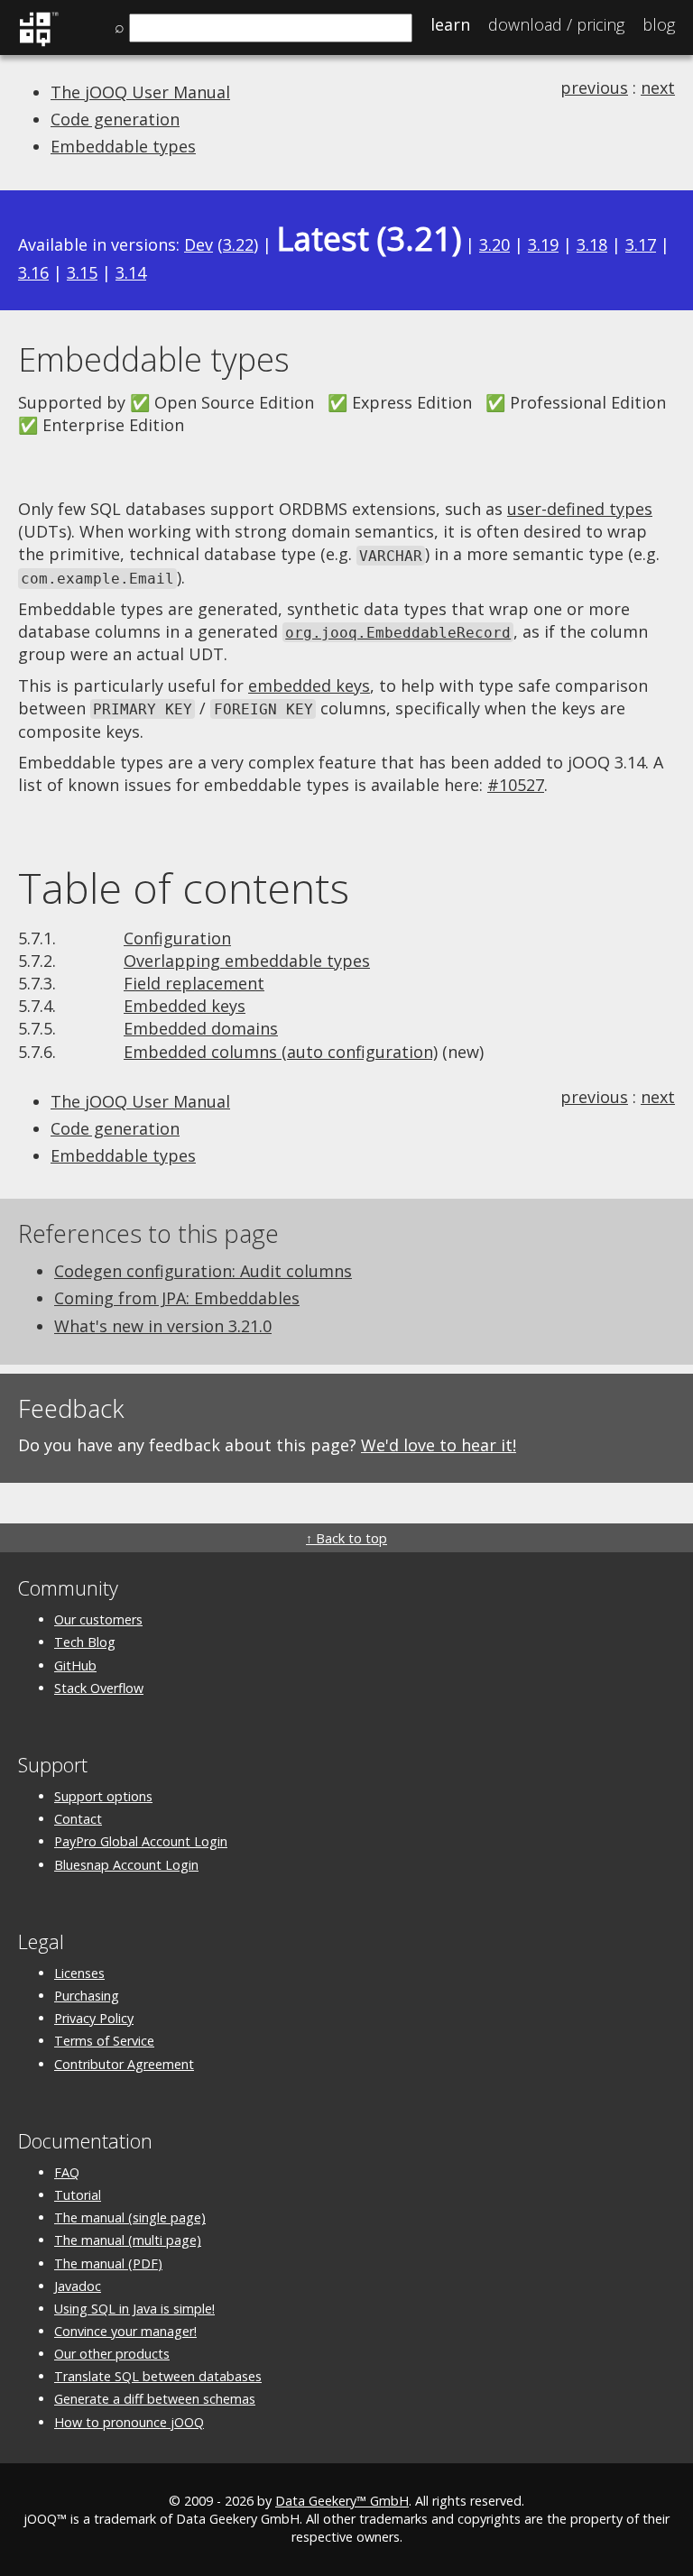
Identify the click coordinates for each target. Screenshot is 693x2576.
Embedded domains (201, 1028)
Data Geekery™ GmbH (342, 2501)
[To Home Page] (38, 43)
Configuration (177, 938)
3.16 (33, 272)
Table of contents (184, 888)
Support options (103, 1796)
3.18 (592, 244)
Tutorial (78, 2195)
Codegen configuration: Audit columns (203, 1271)
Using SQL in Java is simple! (134, 2309)
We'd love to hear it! (439, 1445)
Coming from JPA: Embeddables (177, 1298)
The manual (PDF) (108, 2263)
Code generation (115, 119)
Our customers (98, 1619)
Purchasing (87, 1996)
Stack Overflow (99, 1688)
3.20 (494, 244)
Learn (450, 24)
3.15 (82, 272)
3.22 (238, 244)
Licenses (79, 1973)
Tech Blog (85, 1642)
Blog (659, 24)
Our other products (112, 2354)
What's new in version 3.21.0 (163, 1326)
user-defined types (580, 509)
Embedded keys (185, 1006)
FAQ (67, 2172)
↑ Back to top (346, 1538)
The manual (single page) (130, 2217)
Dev (199, 244)
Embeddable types (123, 146)
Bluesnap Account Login (126, 1865)
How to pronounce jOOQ (129, 2422)
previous (594, 87)
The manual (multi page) (128, 2240)
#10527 (516, 785)
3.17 (641, 244)
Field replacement (194, 983)
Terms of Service (104, 2041)
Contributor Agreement (124, 2064)
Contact (78, 1819)
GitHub (75, 1665)
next (658, 87)
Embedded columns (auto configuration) (281, 1052)
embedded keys (309, 685)
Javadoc (78, 2286)
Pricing (556, 24)
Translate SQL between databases (158, 2376)
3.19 (543, 244)
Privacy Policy (94, 2018)
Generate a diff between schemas (155, 2399)
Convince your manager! (125, 2331)
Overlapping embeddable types (247, 961)
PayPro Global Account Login (141, 1841)
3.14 (131, 272)
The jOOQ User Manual (140, 92)
